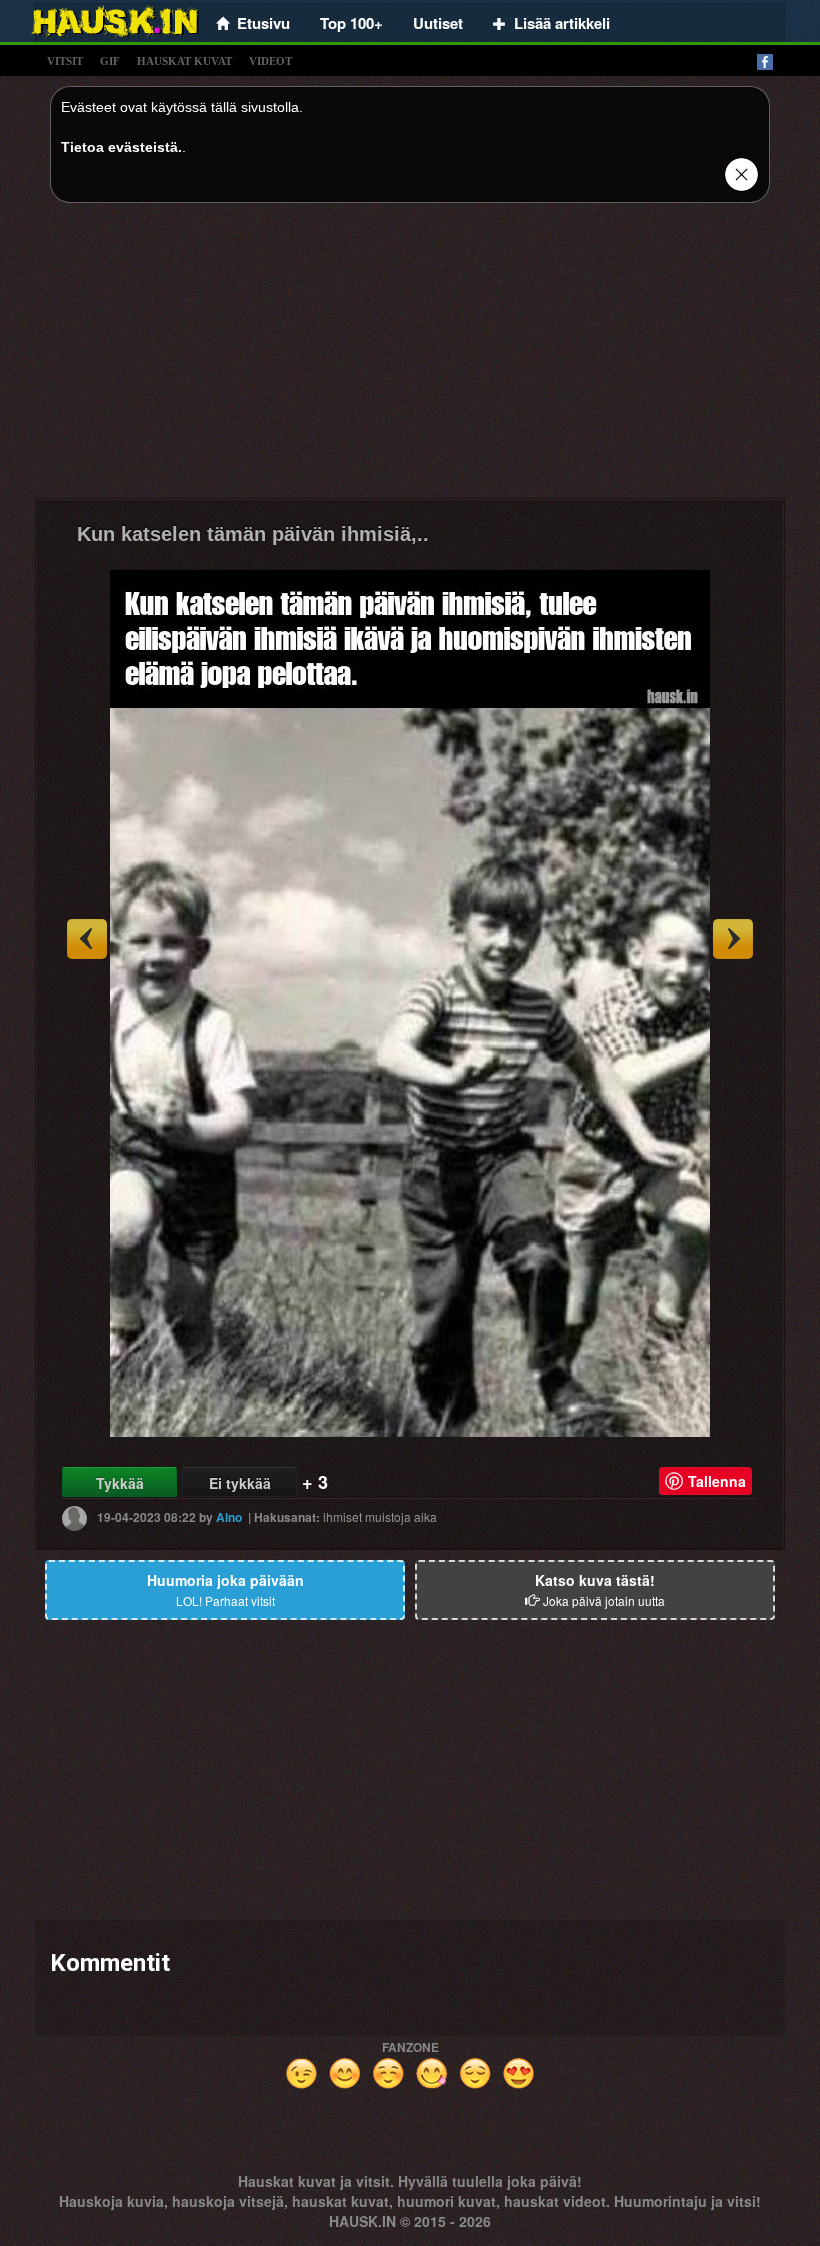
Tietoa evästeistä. (121, 147)
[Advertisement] (410, 358)
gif (110, 61)
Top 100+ (351, 23)
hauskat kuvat (184, 61)
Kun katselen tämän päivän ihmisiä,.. (253, 534)
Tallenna (717, 1481)
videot (270, 61)
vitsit (65, 61)
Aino (229, 1517)
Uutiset (438, 23)
